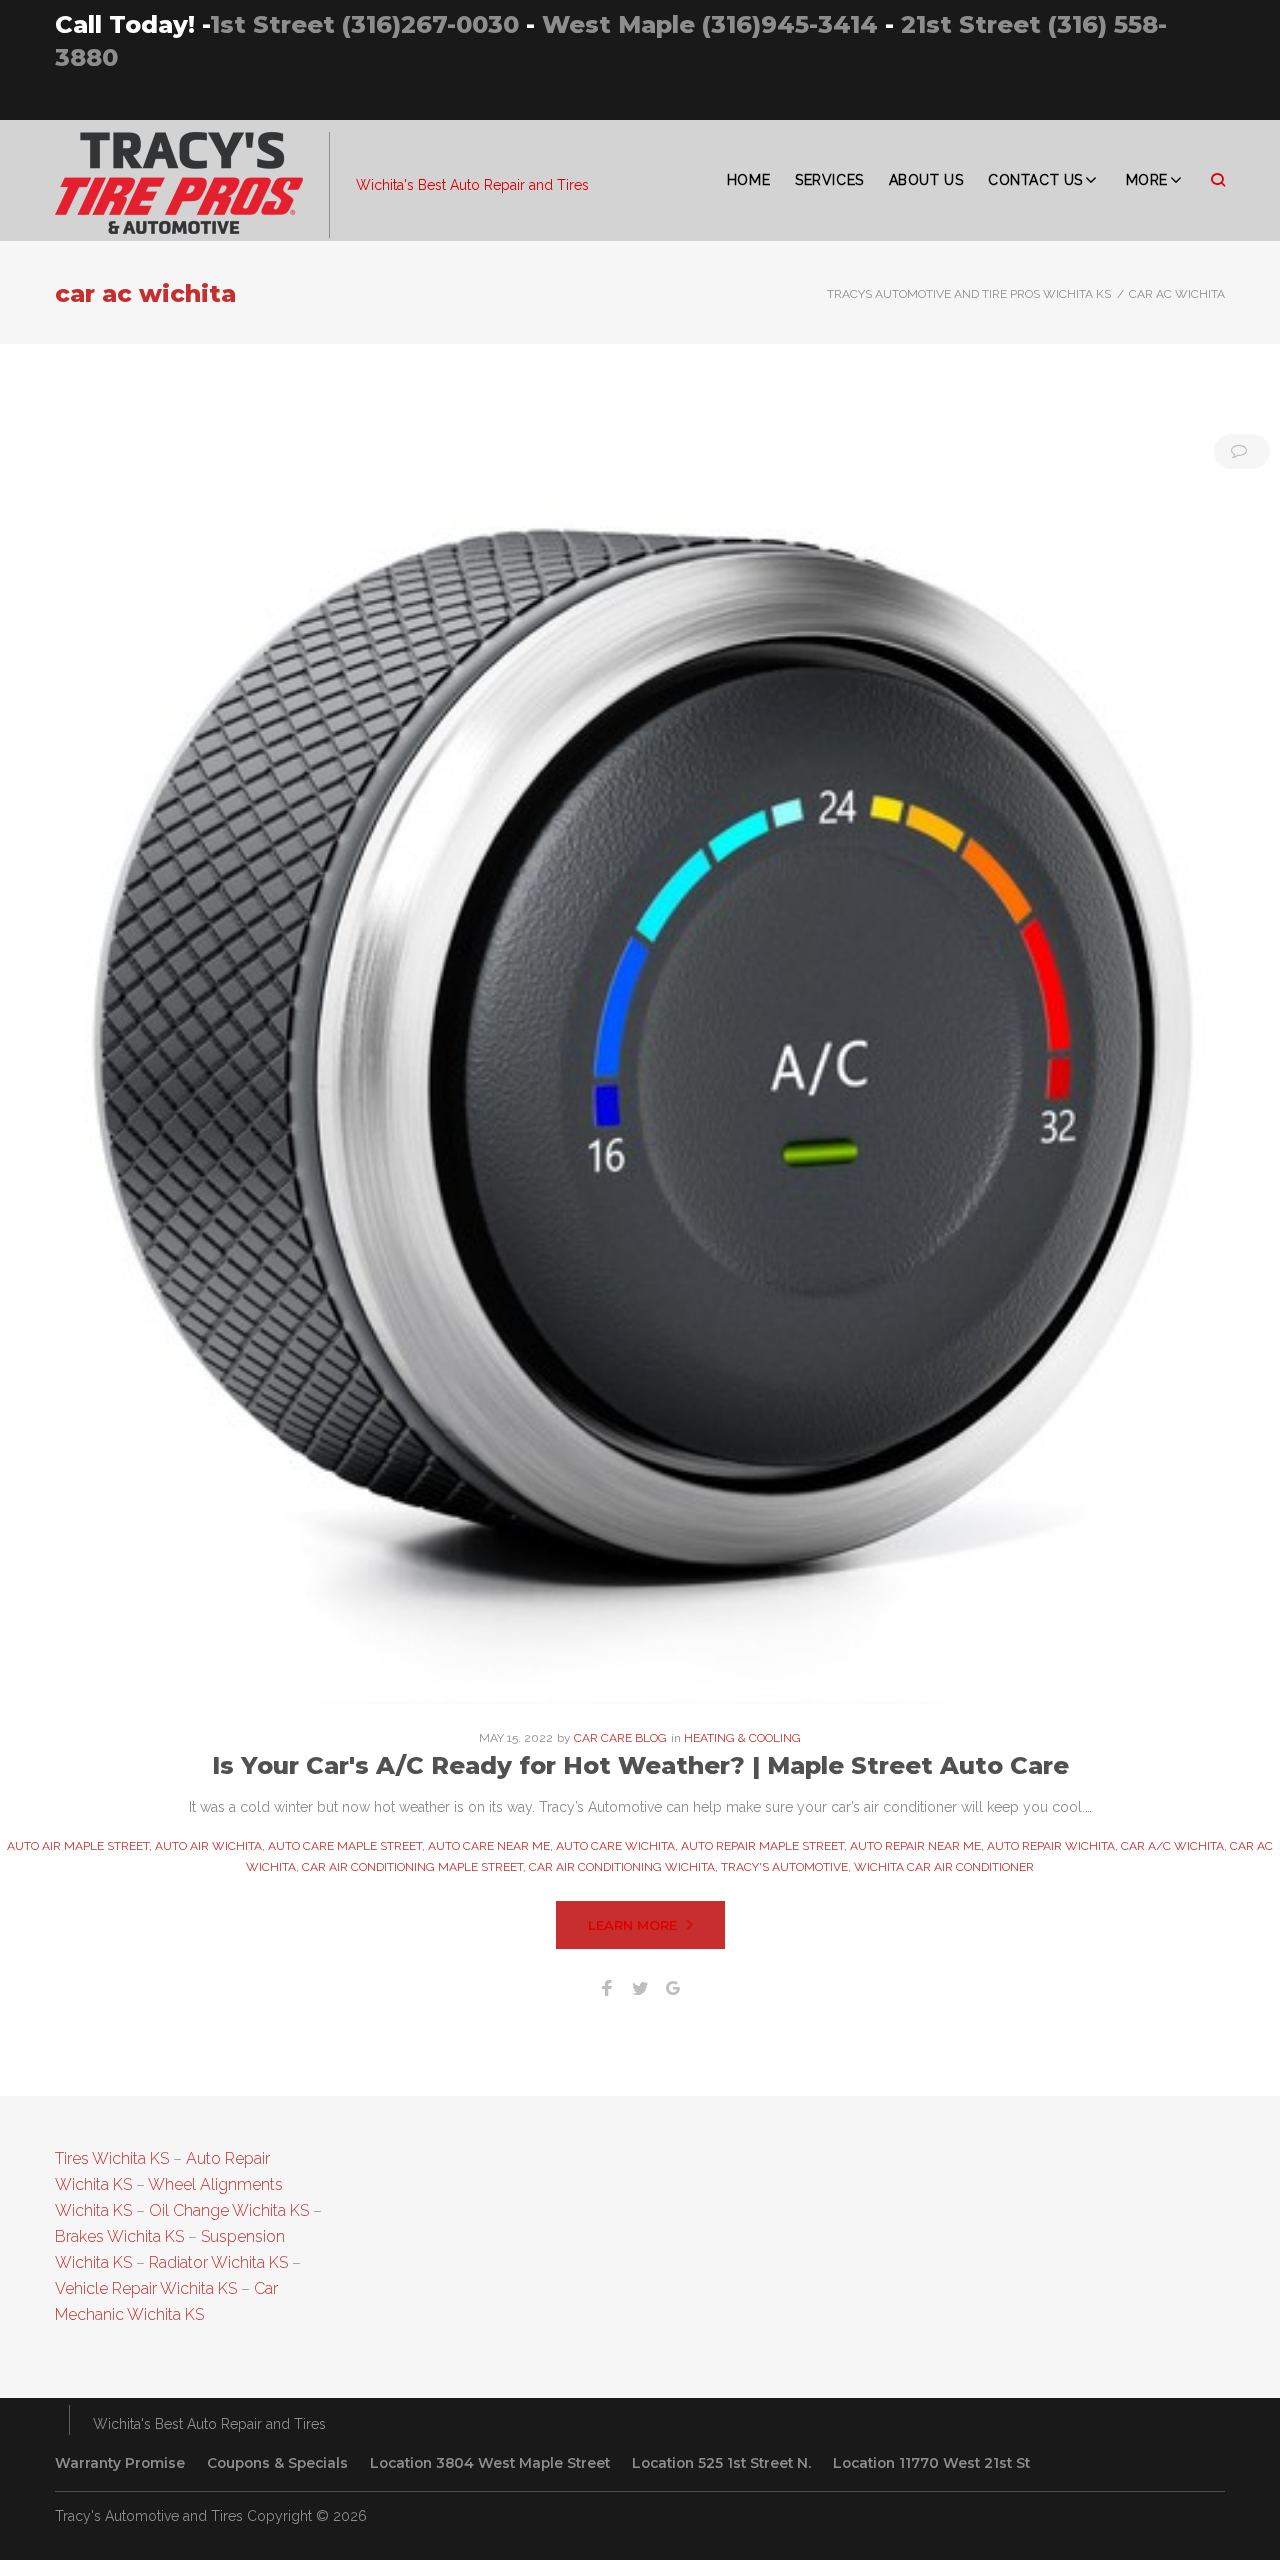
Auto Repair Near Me (915, 1846)
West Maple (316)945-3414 (710, 24)
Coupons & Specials (277, 2463)
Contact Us (1035, 180)
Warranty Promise (120, 2463)
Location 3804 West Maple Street (490, 2463)
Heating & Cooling (742, 1738)
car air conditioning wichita (622, 1867)
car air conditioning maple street (412, 1867)
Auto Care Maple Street (345, 1846)
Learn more (632, 1925)
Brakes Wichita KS (119, 2236)
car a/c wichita (1172, 1846)
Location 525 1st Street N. (721, 2463)
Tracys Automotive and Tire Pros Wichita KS (969, 294)
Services (829, 180)
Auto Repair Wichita (1051, 1846)
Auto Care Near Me (489, 1846)
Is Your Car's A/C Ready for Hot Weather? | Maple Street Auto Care (640, 1765)
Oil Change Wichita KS (229, 2210)
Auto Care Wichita (615, 1846)
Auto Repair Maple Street (762, 1846)
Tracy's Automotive (784, 1867)
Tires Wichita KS (112, 2158)
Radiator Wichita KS (218, 2262)
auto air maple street (78, 1846)
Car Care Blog (620, 1738)
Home (748, 180)
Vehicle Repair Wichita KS (146, 2288)
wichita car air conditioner (944, 1867)
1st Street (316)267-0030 (364, 24)
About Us (926, 180)
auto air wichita (208, 1846)
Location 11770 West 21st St (931, 2463)
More (1147, 180)
